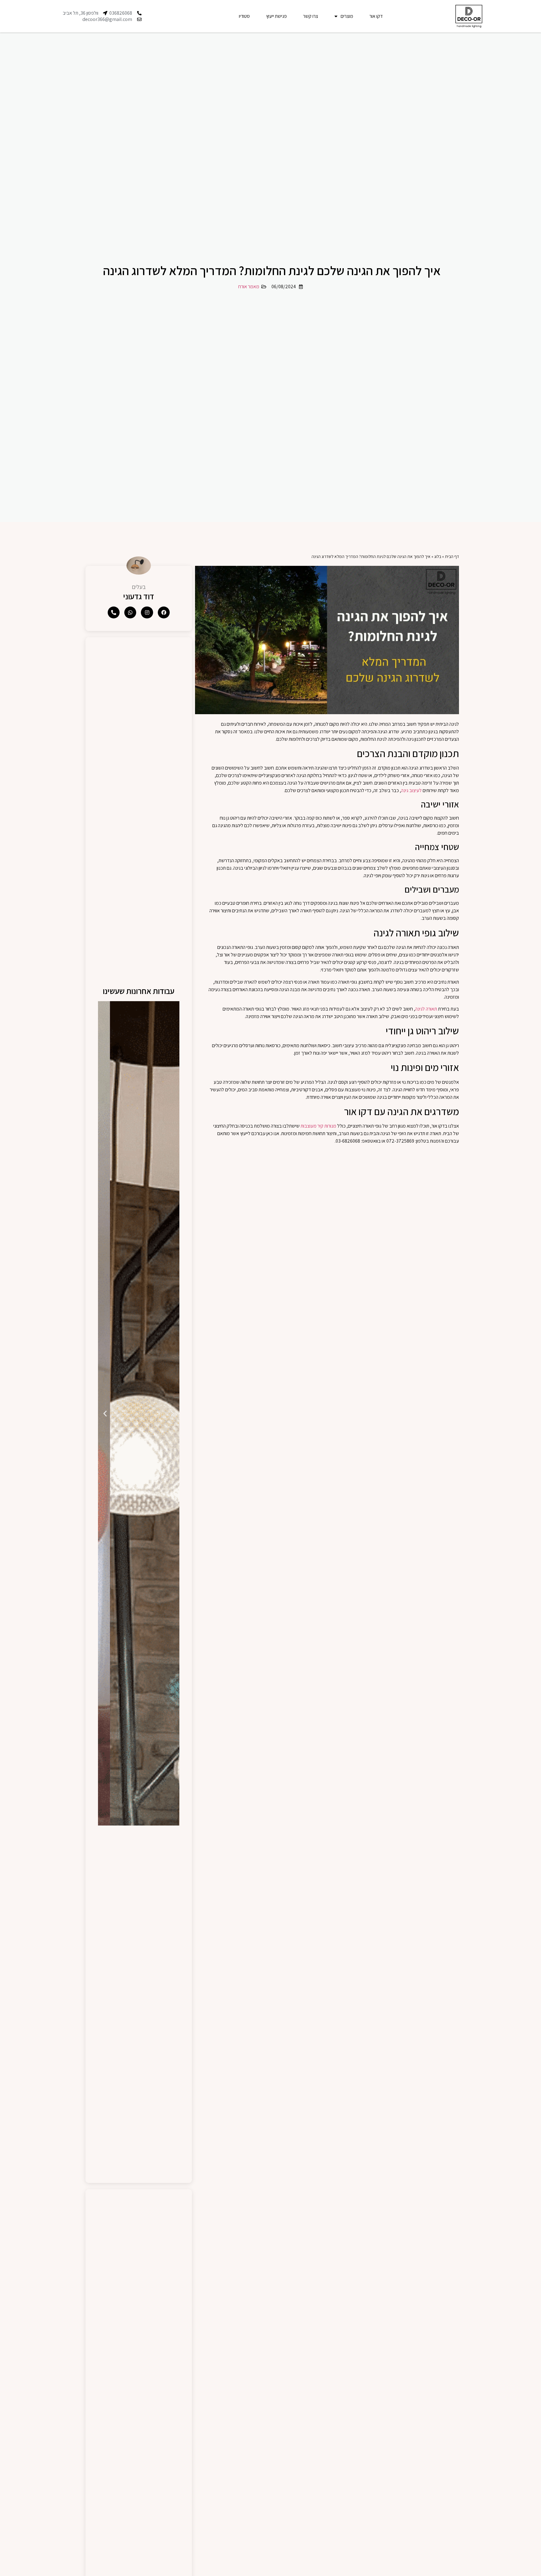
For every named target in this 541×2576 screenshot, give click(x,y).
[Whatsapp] (130, 612)
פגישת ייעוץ (276, 16)
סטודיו (244, 16)
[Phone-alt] (114, 612)
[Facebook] (164, 612)
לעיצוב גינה (411, 790)
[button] (172, 1413)
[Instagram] (147, 612)
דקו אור (376, 16)
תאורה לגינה (426, 1009)
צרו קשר (311, 16)
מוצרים (347, 16)
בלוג (438, 556)
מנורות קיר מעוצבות (318, 1126)
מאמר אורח (249, 287)
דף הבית (452, 556)
